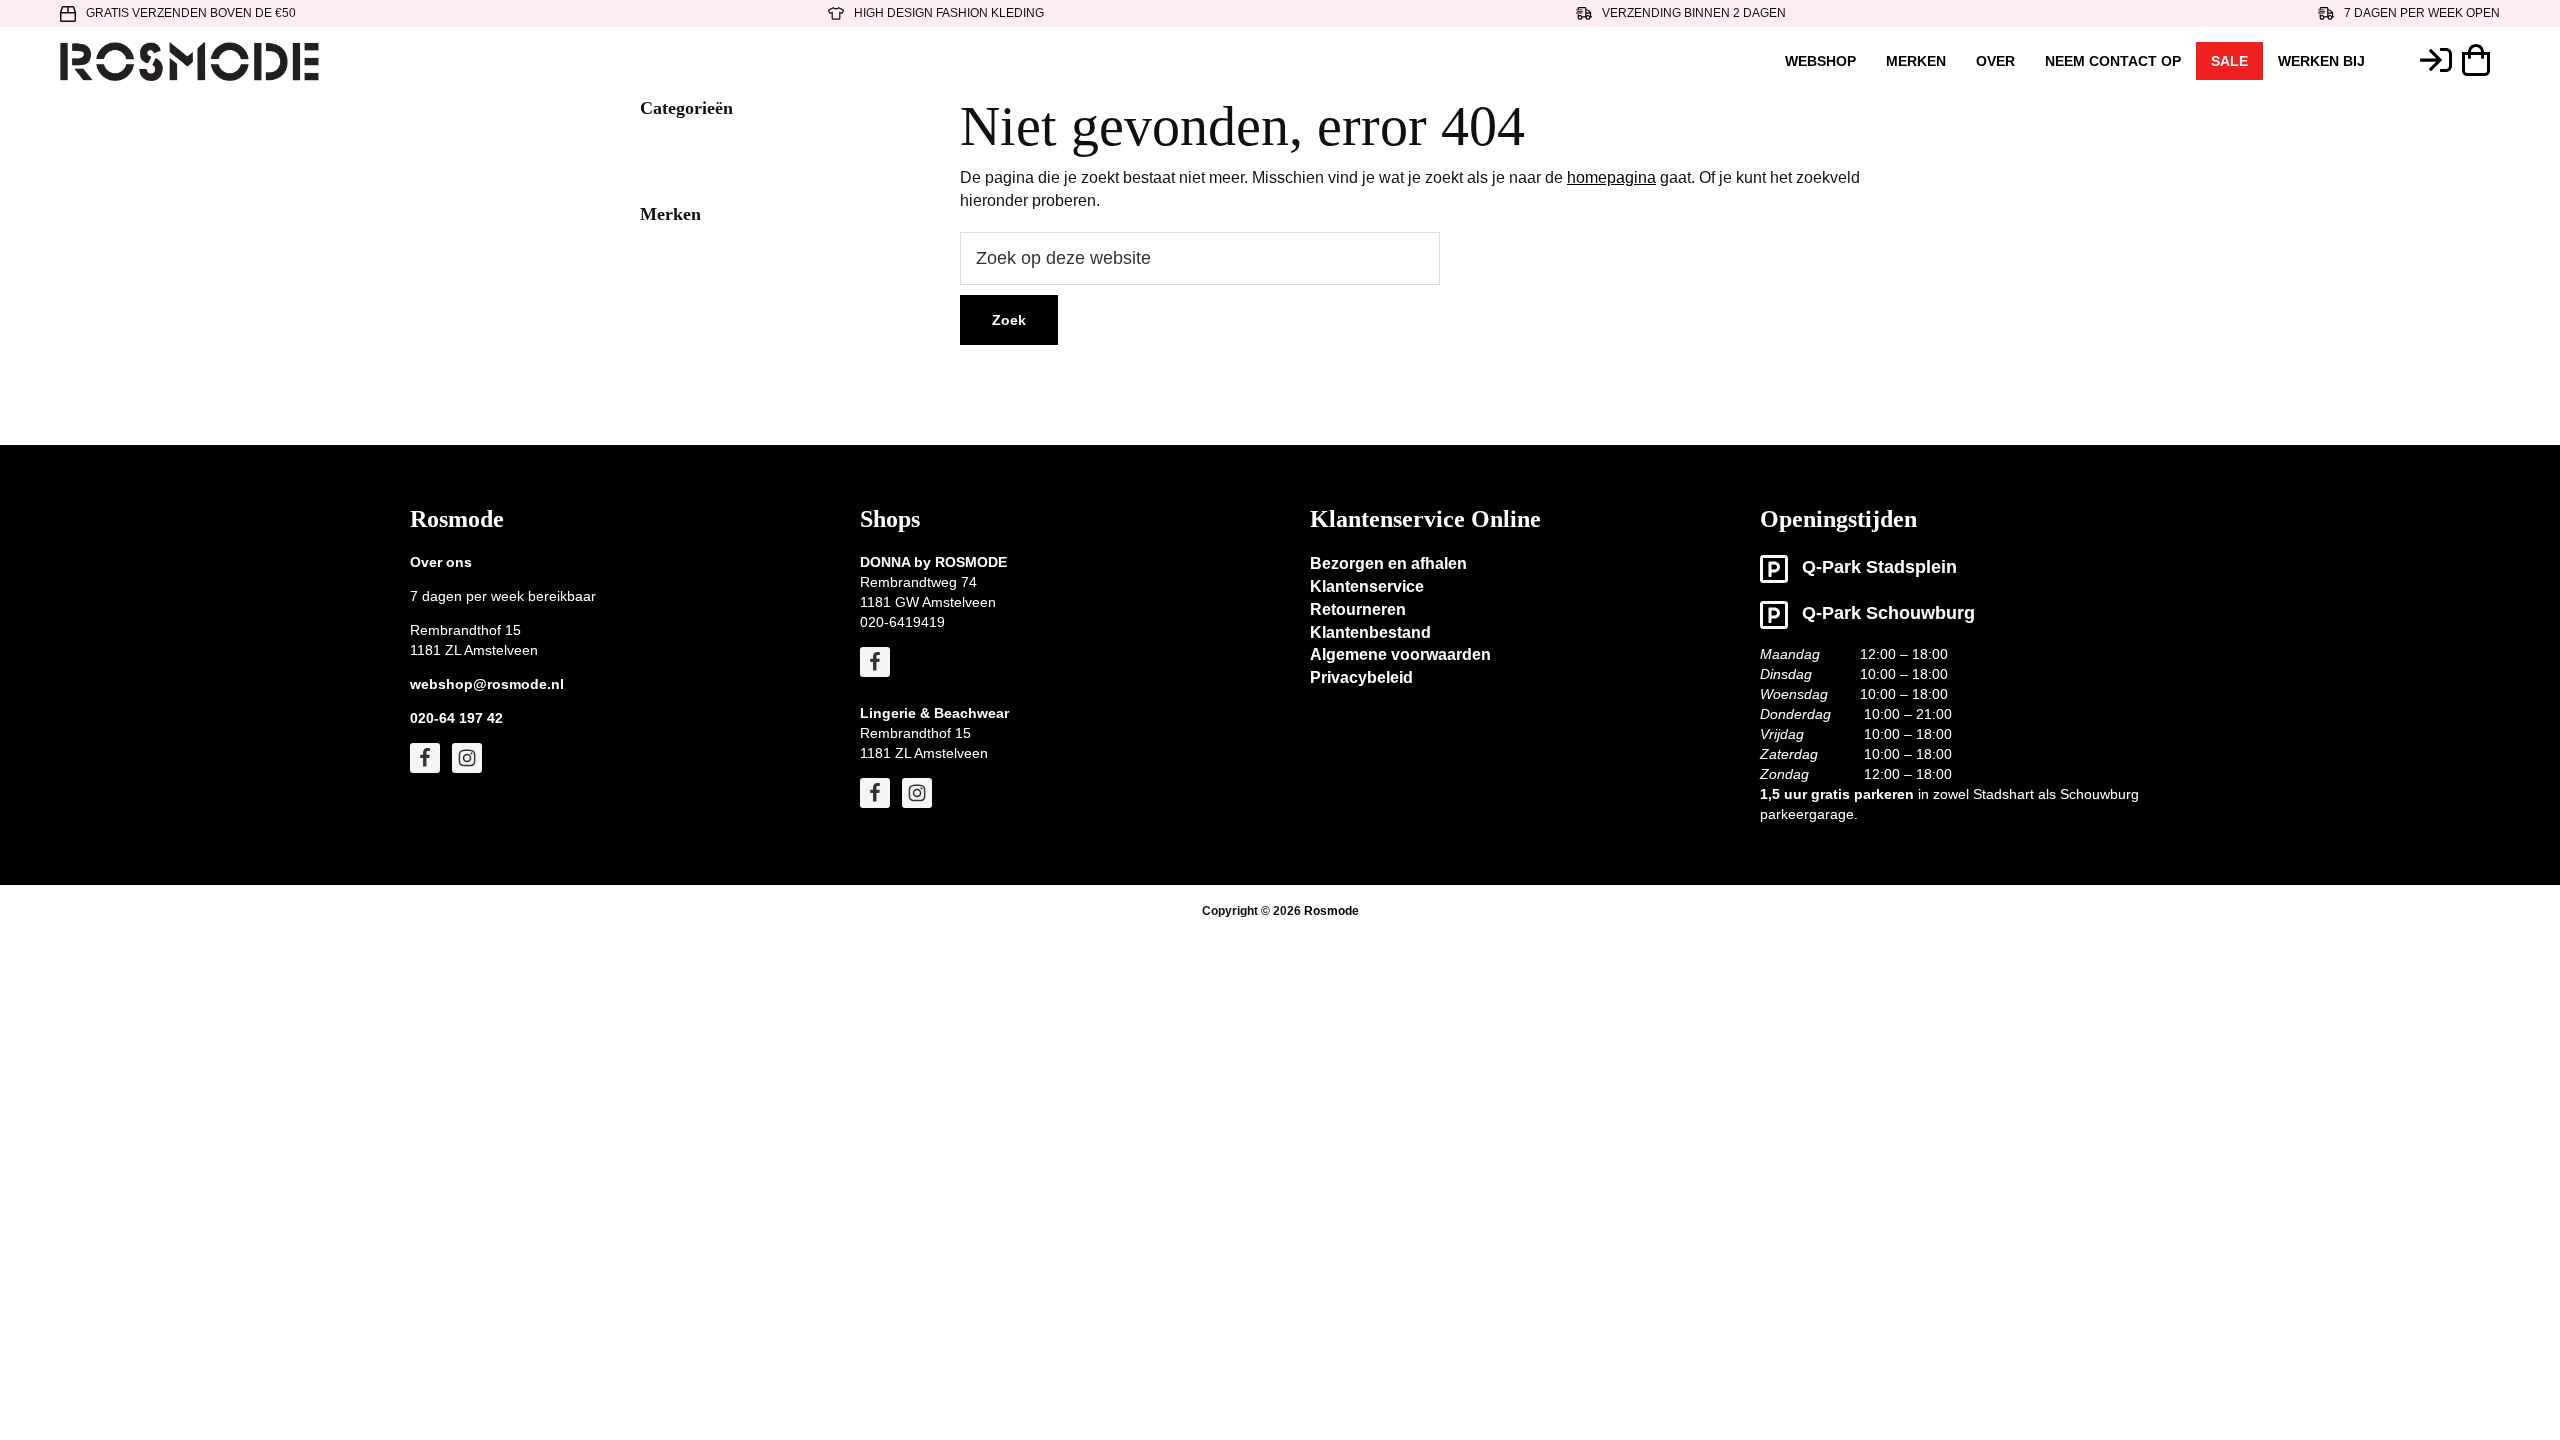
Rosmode (1331, 911)
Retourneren (1358, 609)
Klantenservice (1367, 586)
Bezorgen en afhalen (1388, 563)
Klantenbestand (1370, 632)
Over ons (441, 562)
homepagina (1611, 177)
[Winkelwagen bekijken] (2481, 60)
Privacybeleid (1361, 677)
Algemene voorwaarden (1400, 654)
